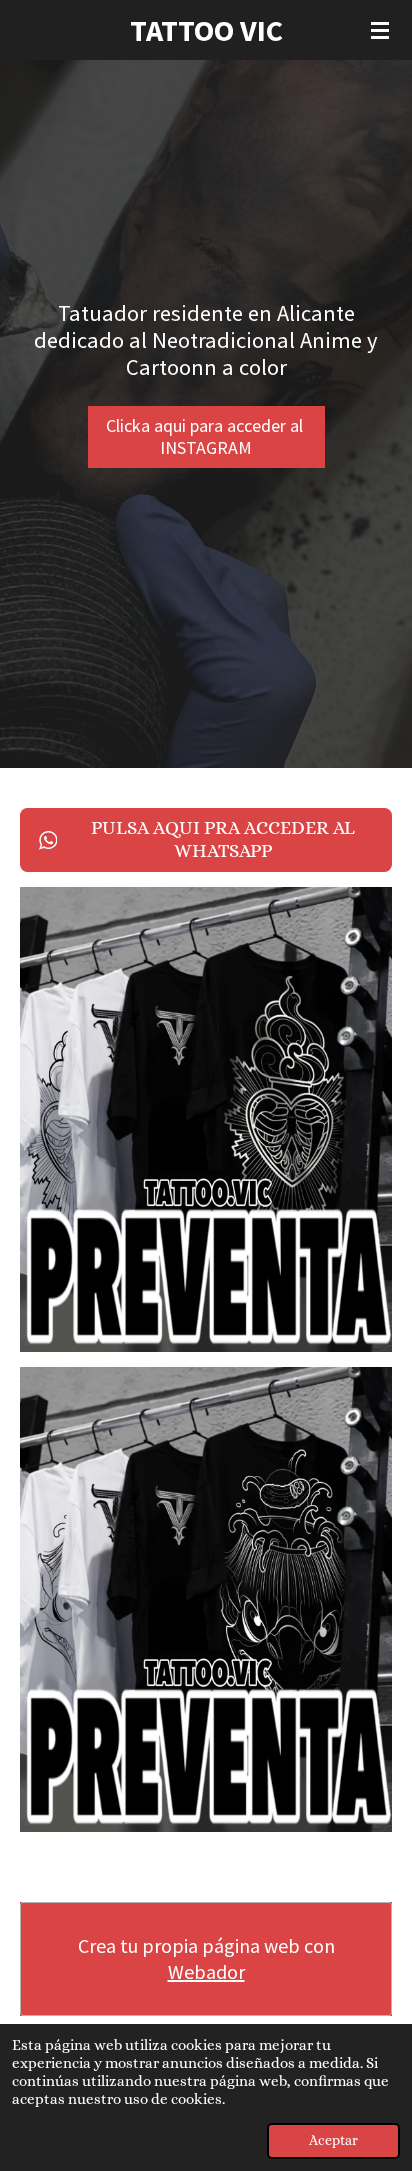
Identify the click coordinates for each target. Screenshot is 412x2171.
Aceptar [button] (333, 2140)
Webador (206, 1971)
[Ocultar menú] (380, 30)
